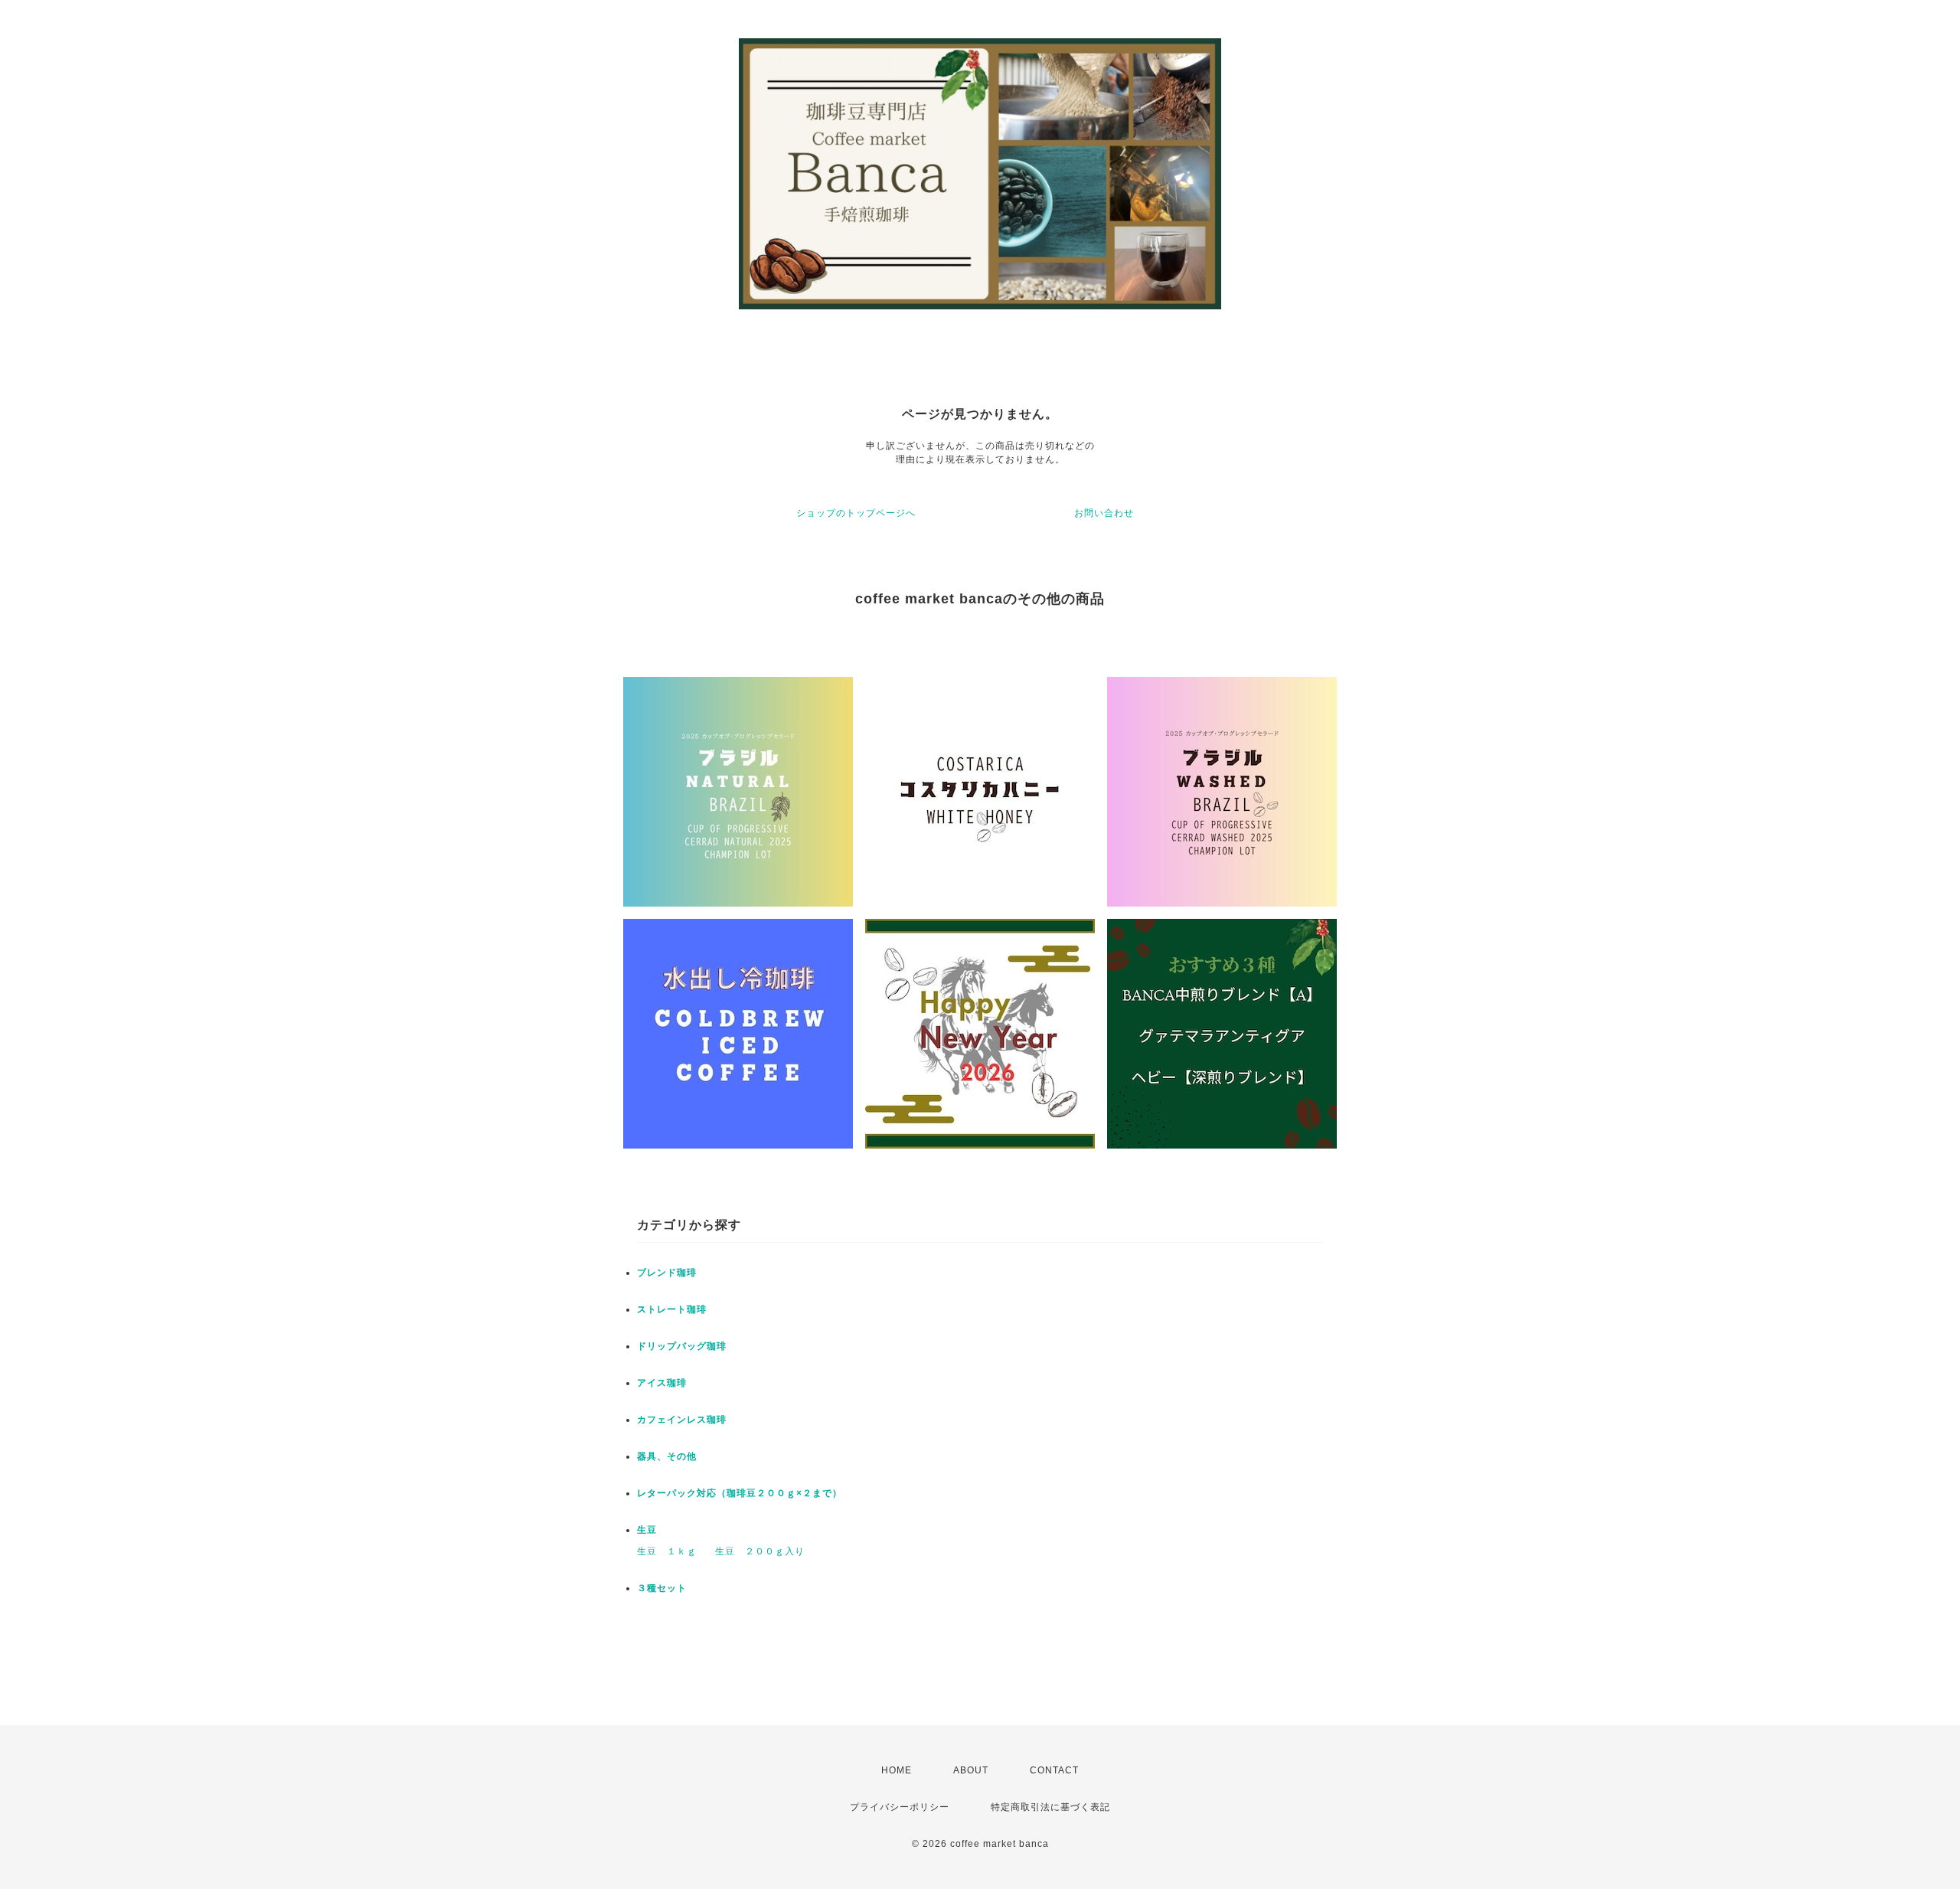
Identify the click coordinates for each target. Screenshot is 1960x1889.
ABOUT (971, 1770)
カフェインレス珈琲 (682, 1420)
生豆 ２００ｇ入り (760, 1551)
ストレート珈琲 (672, 1309)
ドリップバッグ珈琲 (682, 1346)
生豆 (647, 1530)
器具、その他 (667, 1456)
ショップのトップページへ (856, 513)
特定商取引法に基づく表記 (1050, 1807)
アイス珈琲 (662, 1383)
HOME (897, 1770)
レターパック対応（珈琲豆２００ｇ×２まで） (740, 1493)
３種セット (662, 1588)
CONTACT (1054, 1770)
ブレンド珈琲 (667, 1273)
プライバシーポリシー (900, 1807)
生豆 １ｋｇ (667, 1551)
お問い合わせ (1104, 513)
